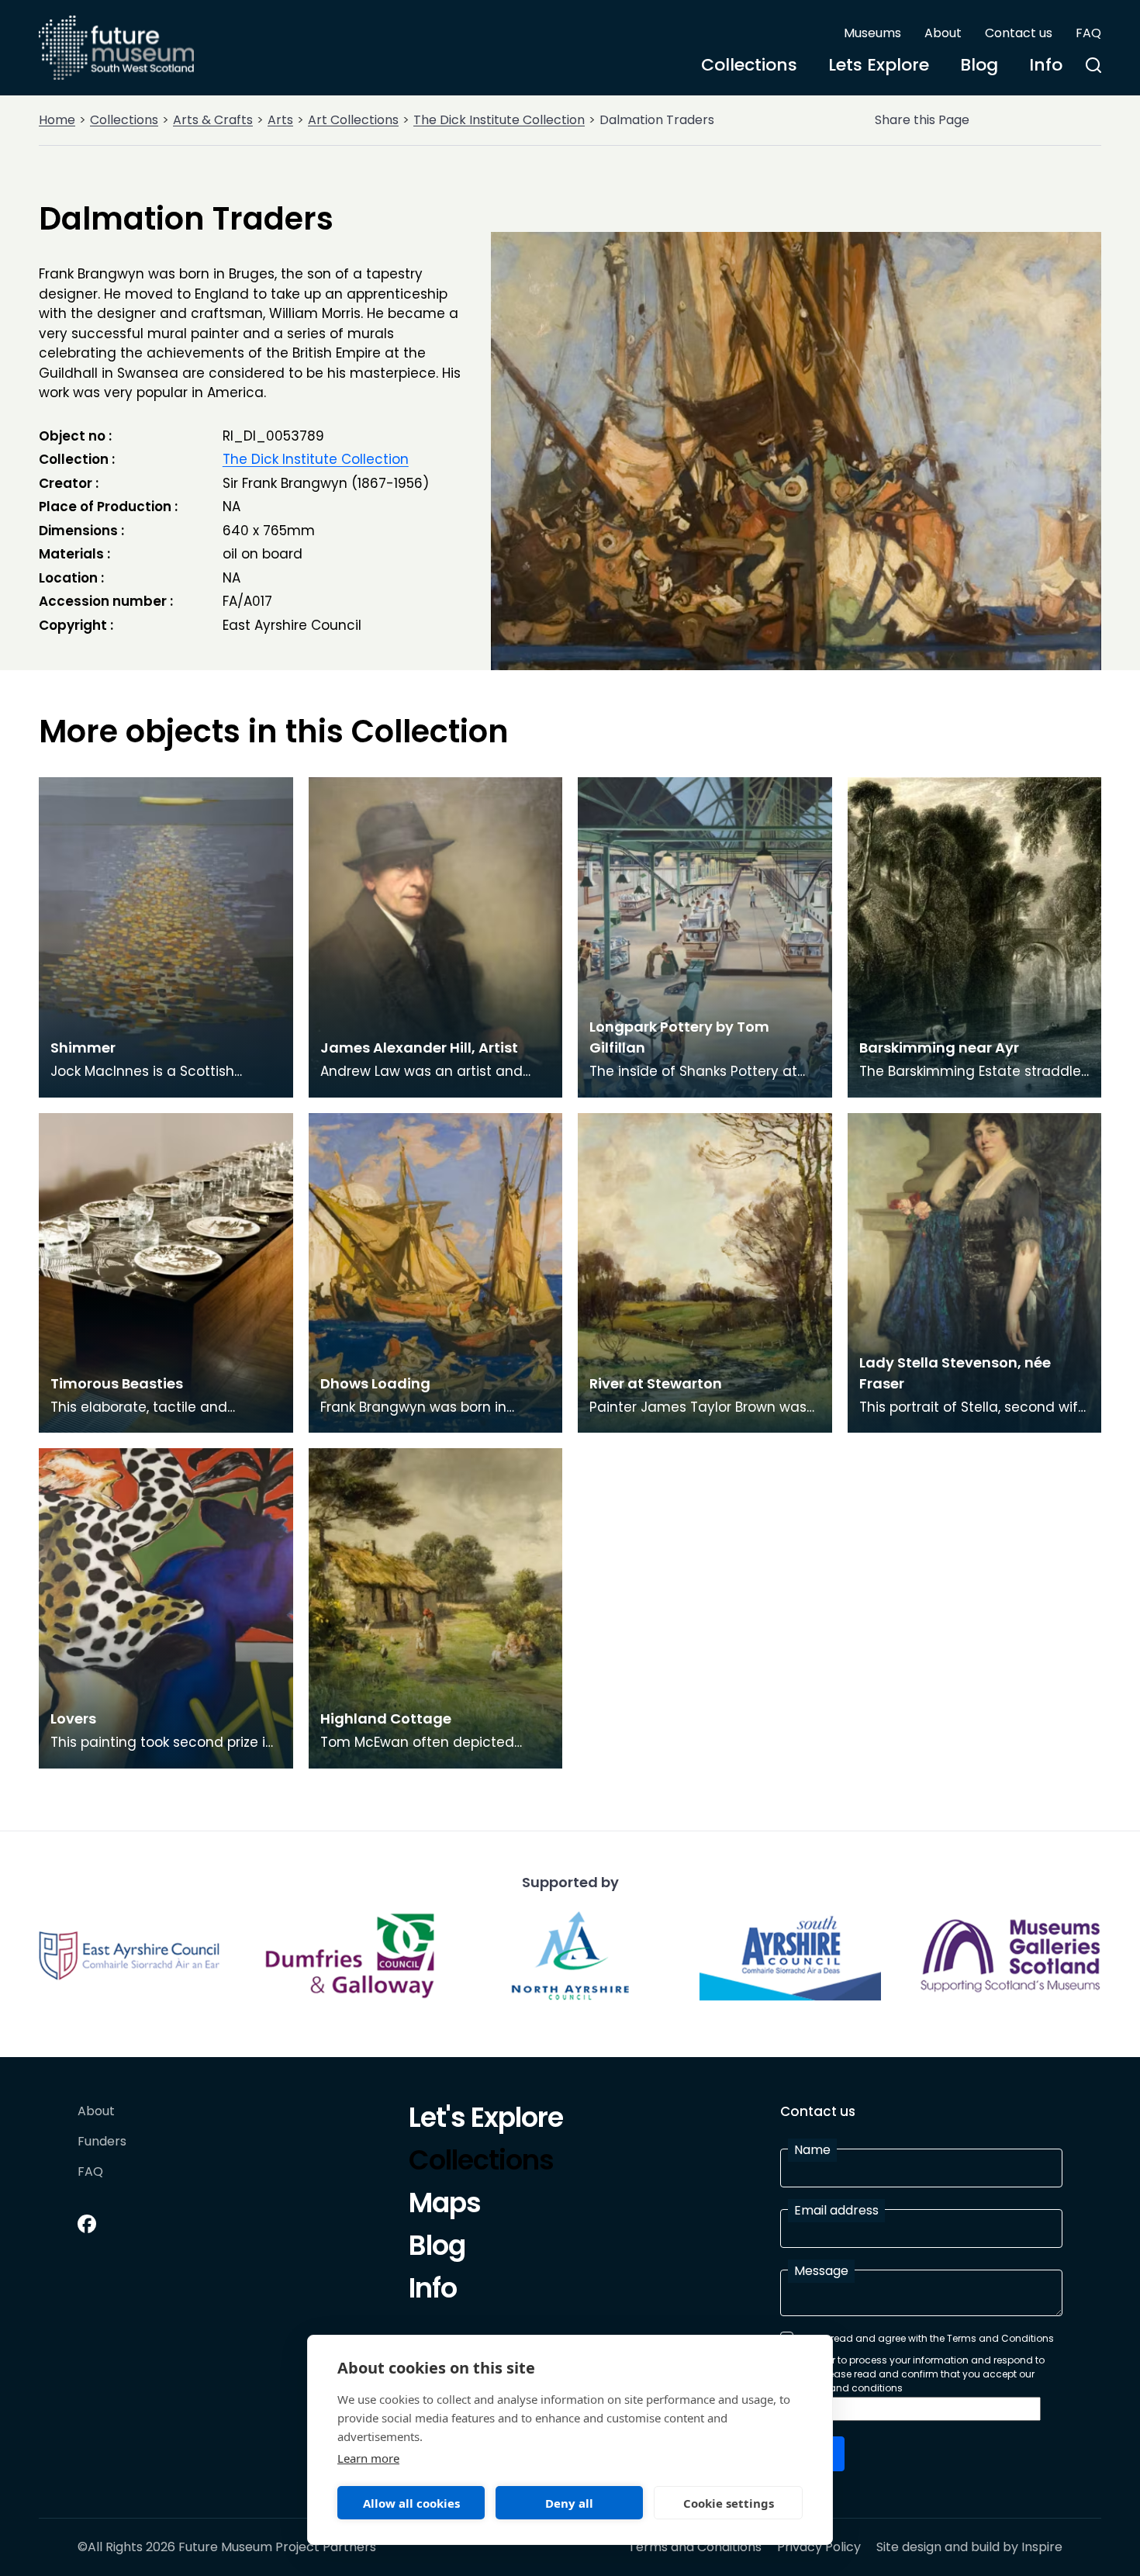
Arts (280, 120)
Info (1046, 65)
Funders (102, 2142)
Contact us (1019, 33)
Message (821, 2271)
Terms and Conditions (695, 2547)
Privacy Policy (819, 2547)
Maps (445, 2205)
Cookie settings (729, 2503)
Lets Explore (879, 65)
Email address (836, 2210)
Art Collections (353, 120)
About (943, 33)
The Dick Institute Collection (499, 120)
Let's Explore (486, 2120)
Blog (979, 65)
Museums (872, 33)
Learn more (368, 2458)
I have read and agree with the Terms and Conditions (927, 2338)
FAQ (1088, 33)
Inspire (1042, 2547)
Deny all (569, 2503)
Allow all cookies (411, 2503)
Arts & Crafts (213, 120)
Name (812, 2150)
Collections (749, 65)
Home (57, 120)
